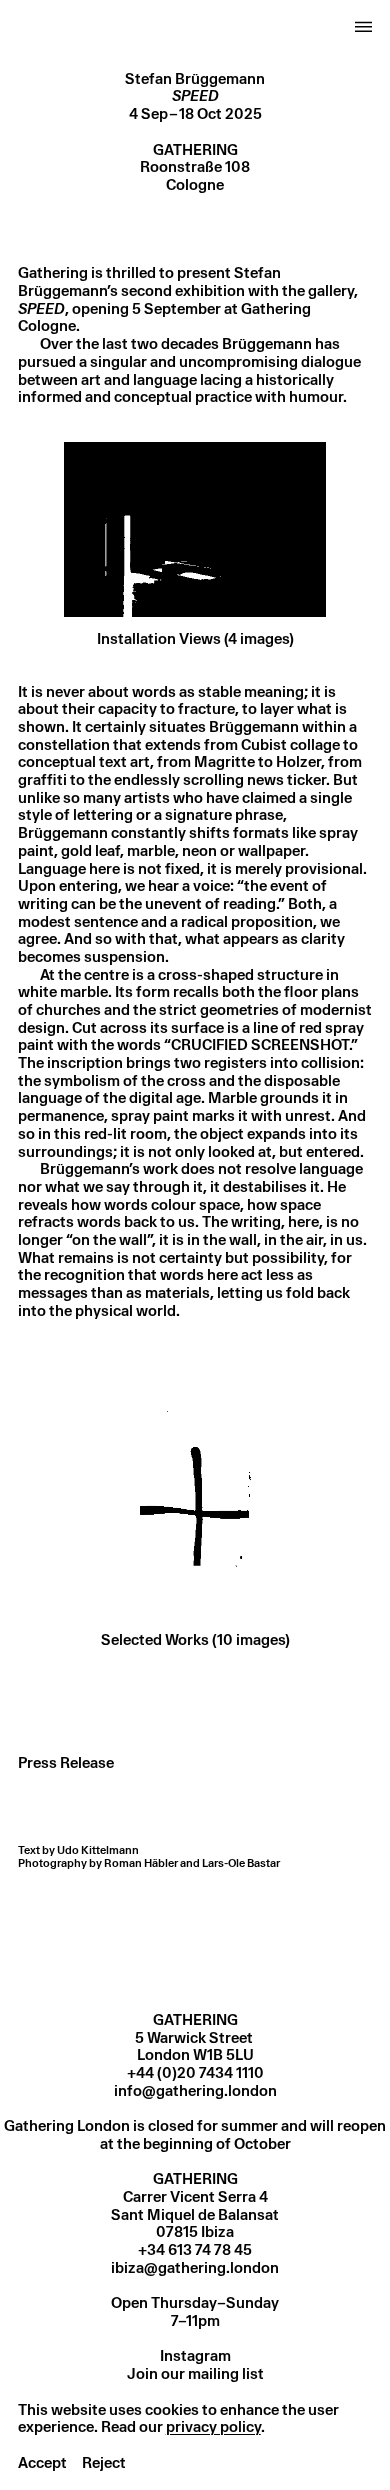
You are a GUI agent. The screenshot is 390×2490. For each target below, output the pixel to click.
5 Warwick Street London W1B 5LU (195, 2047)
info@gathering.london (195, 2091)
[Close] (364, 29)
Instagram (195, 2356)
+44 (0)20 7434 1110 (195, 2073)
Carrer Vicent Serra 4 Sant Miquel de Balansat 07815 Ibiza (195, 2214)
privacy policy (213, 2427)
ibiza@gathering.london (195, 2268)
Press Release (66, 1763)
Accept (42, 2463)
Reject (104, 2463)
